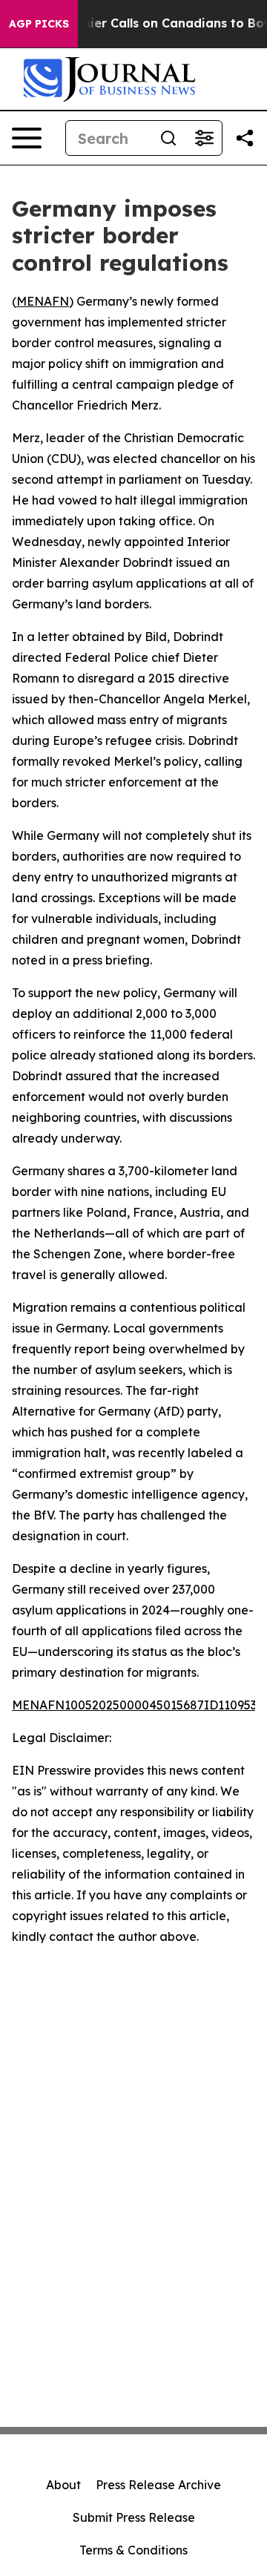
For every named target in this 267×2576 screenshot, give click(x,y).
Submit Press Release (134, 2517)
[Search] (168, 138)
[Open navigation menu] (27, 138)
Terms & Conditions (133, 2550)
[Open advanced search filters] (204, 138)
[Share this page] (245, 138)
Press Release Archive (158, 2485)
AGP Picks (39, 24)
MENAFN (43, 301)
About (63, 2485)
